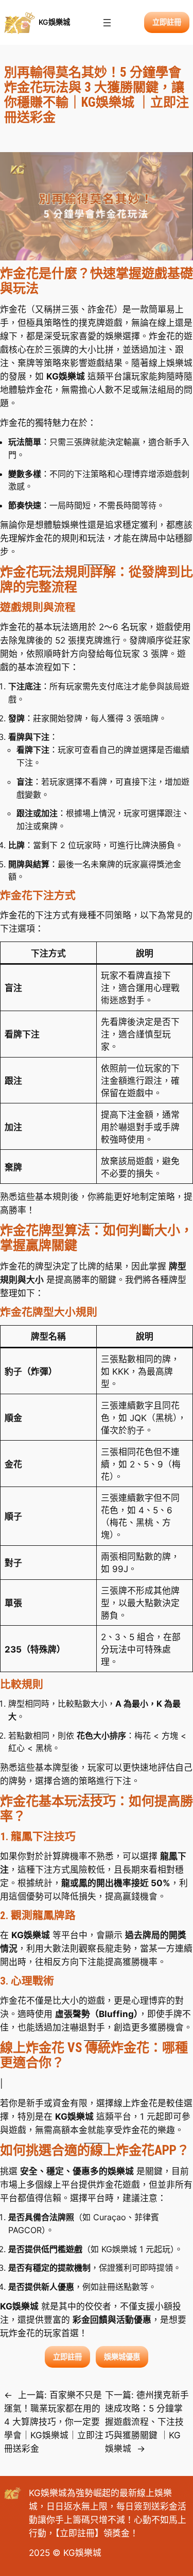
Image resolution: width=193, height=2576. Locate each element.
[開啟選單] (107, 23)
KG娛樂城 (54, 22)
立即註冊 (77, 2533)
